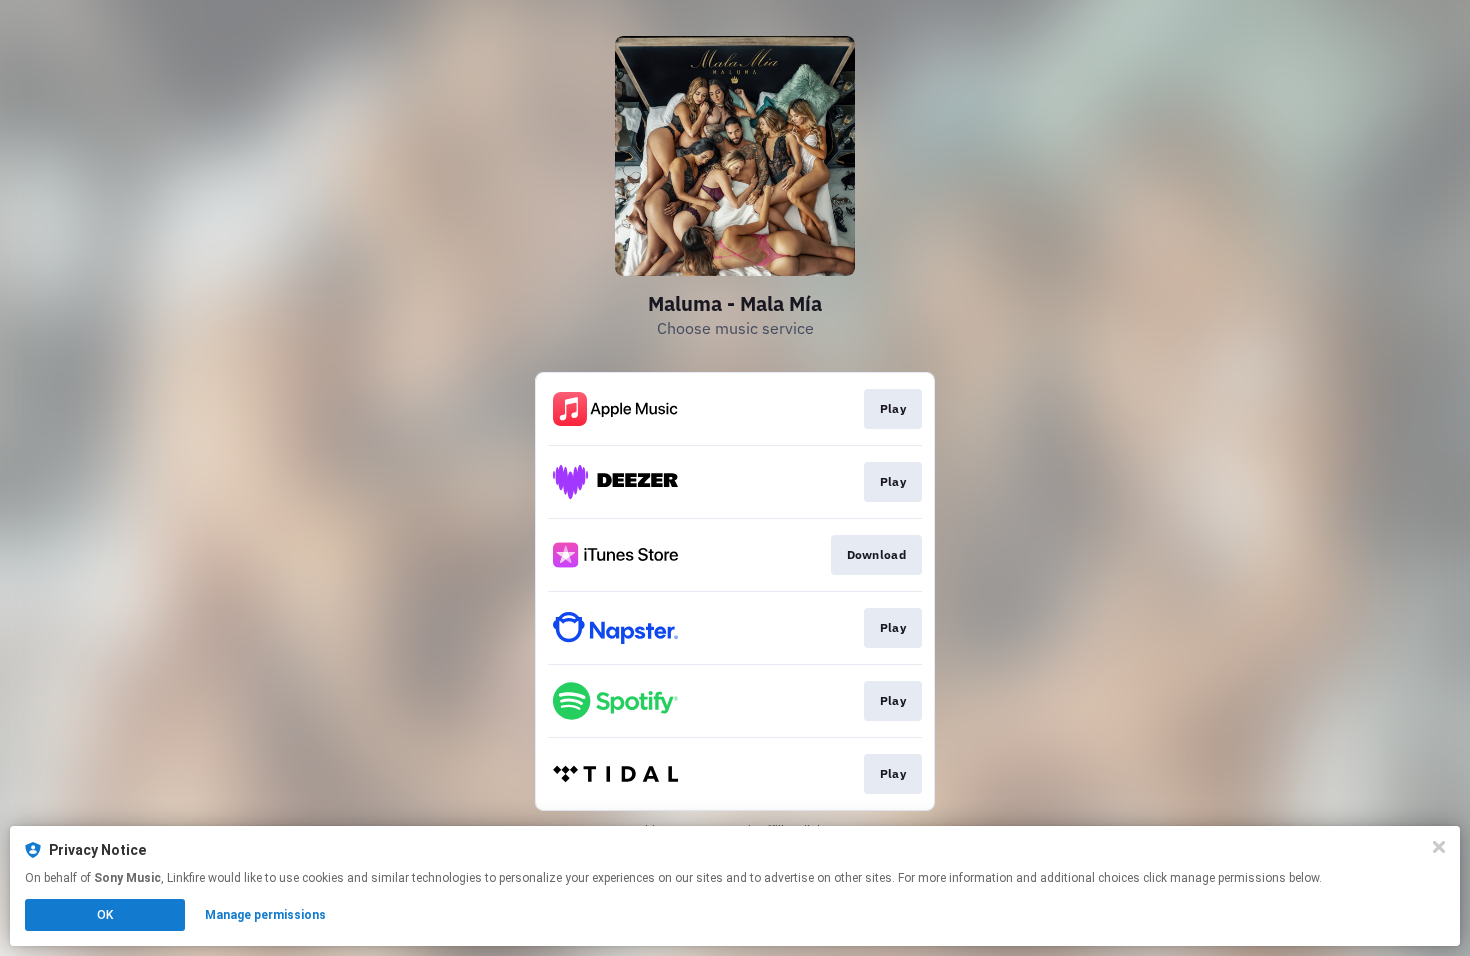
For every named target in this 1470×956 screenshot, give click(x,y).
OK (105, 915)
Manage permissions (265, 915)
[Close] (1439, 847)
